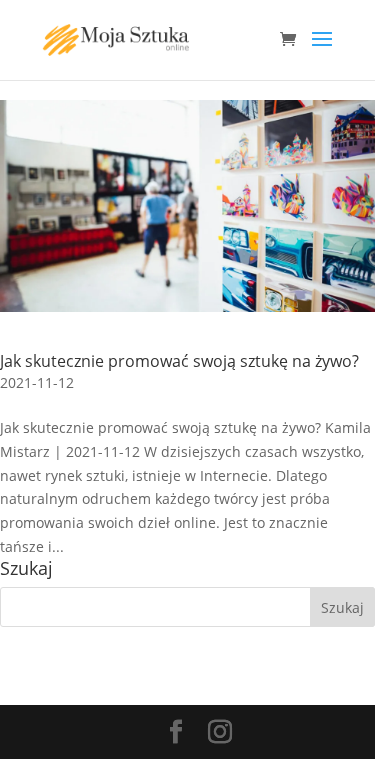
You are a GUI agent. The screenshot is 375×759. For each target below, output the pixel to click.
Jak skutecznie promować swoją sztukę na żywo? (179, 361)
